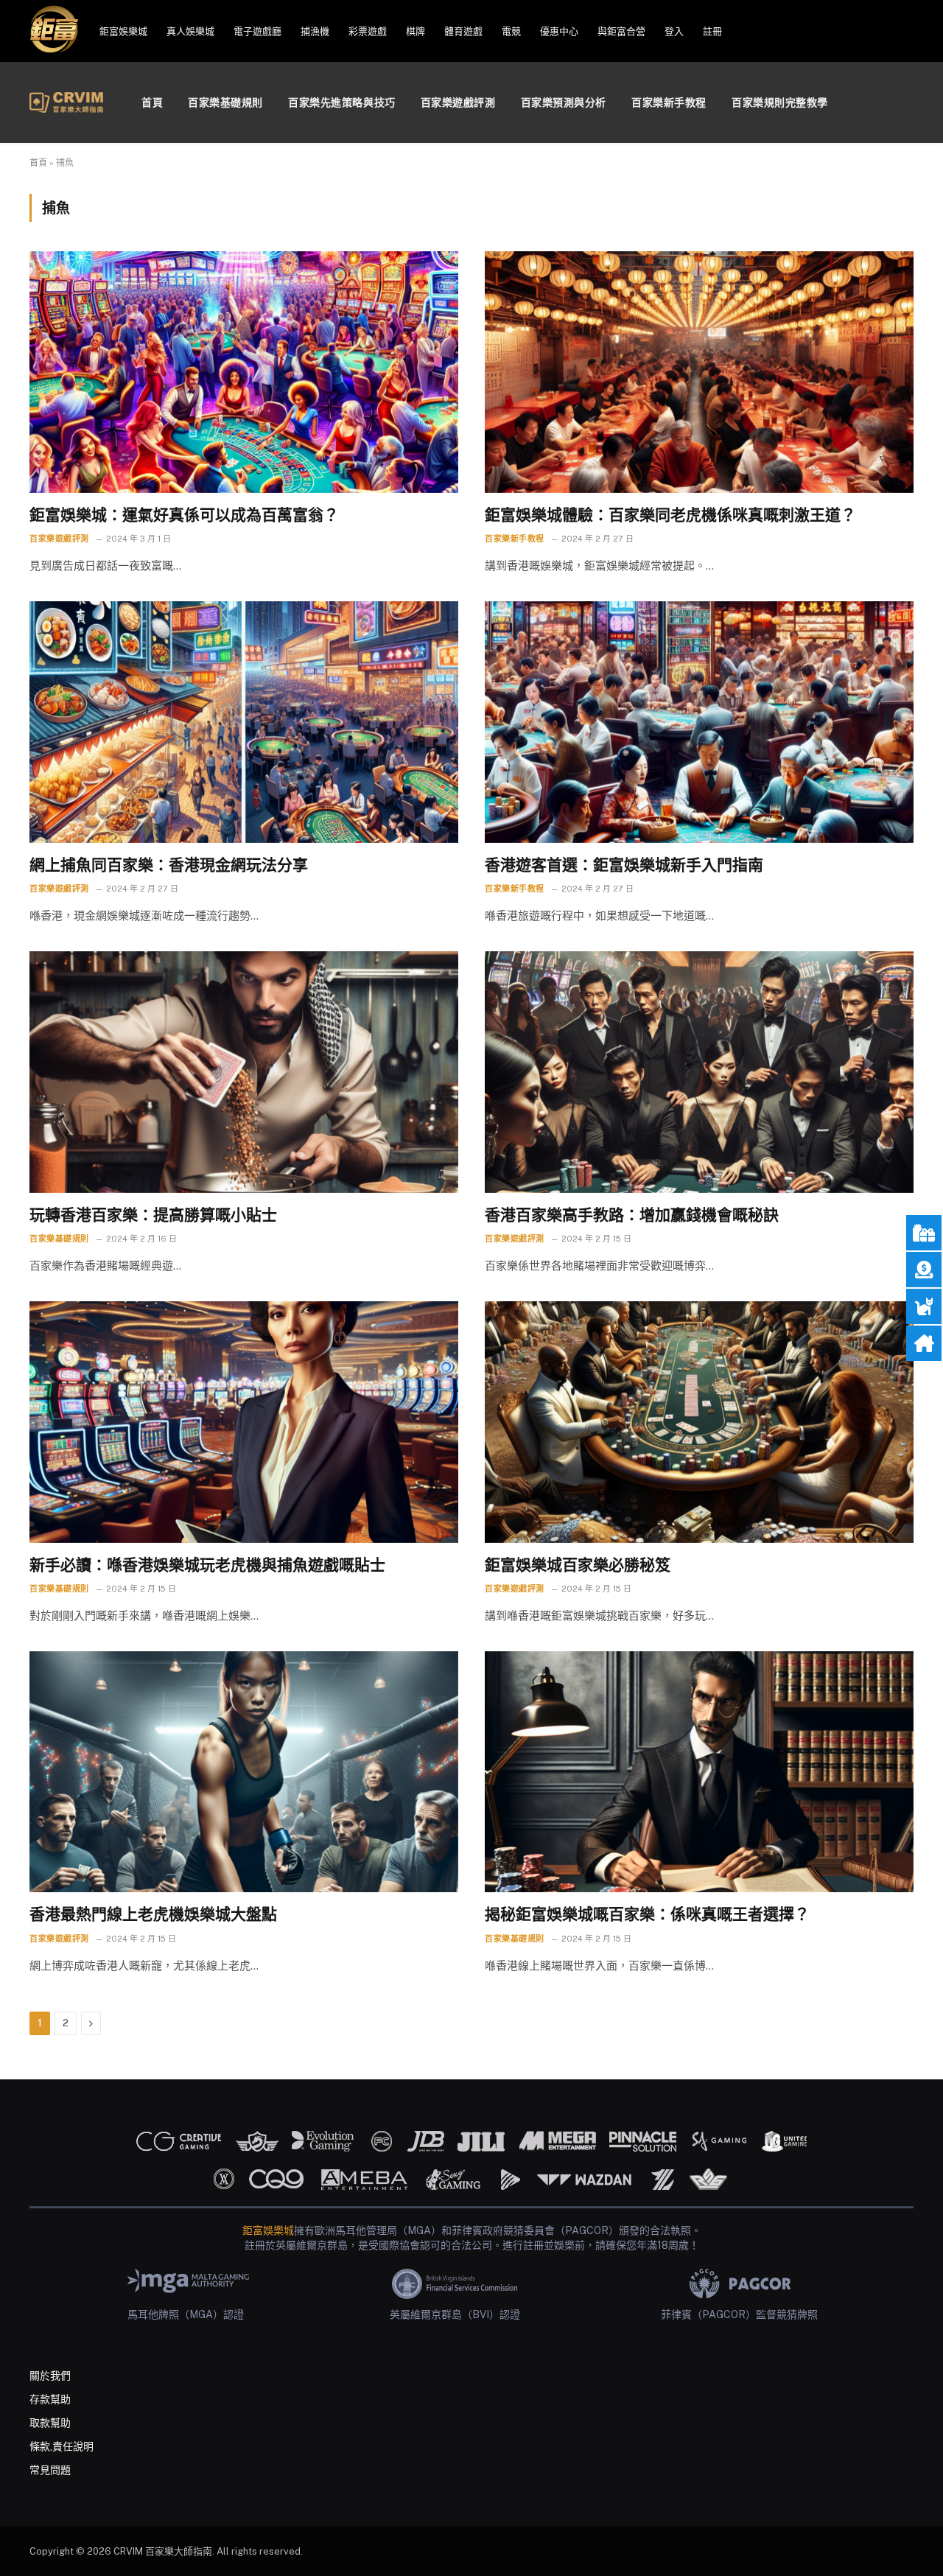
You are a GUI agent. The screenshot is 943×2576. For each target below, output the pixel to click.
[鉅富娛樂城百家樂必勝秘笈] (699, 1422)
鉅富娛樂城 (123, 31)
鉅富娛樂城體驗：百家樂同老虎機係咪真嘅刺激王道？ (670, 515)
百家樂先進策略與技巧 (342, 102)
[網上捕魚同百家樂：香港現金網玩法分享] (244, 722)
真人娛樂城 (190, 31)
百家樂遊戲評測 (458, 102)
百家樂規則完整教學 (780, 102)
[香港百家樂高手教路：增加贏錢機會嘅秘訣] (699, 1072)
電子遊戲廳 (257, 31)
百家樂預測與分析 (564, 102)
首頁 (152, 102)
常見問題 (50, 2470)
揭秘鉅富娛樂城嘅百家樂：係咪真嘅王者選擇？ (647, 1914)
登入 (674, 31)
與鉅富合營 (621, 31)
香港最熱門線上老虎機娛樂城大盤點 (153, 1914)
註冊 (712, 31)
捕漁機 (315, 31)
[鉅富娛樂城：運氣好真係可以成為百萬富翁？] (244, 372)
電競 (511, 31)
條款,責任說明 (62, 2446)
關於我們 (50, 2376)
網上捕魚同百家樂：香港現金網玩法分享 (169, 865)
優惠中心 (559, 31)
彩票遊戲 (368, 31)
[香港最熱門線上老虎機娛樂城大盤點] (244, 1772)
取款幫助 (50, 2423)
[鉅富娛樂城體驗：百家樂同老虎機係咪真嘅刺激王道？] (699, 372)
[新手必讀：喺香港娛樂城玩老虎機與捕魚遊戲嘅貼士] (244, 1422)
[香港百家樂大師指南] (66, 102)
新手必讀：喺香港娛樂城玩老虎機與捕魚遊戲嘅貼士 (207, 1565)
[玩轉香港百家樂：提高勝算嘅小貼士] (244, 1072)
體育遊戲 (463, 31)
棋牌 (416, 31)
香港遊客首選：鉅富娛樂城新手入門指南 (624, 865)
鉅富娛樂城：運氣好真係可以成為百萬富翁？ (184, 515)
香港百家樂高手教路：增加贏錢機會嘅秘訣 (632, 1215)
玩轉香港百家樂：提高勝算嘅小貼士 (153, 1215)
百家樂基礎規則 (225, 102)
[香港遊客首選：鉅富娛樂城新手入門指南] (699, 722)
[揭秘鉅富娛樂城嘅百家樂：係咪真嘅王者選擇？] (699, 1772)
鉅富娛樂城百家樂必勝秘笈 (578, 1565)
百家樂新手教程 (669, 102)
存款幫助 (50, 2399)
